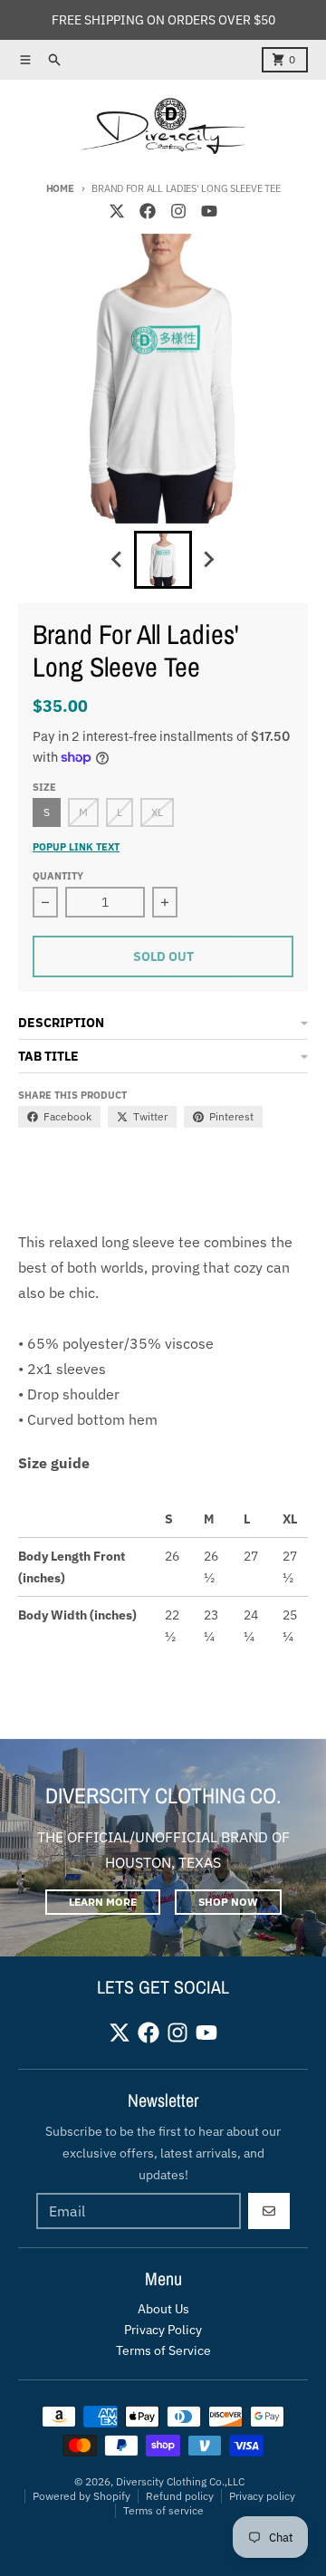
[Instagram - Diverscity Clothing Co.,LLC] (178, 211)
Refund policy (180, 2496)
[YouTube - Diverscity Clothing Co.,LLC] (209, 211)
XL (157, 812)
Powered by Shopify (81, 2496)
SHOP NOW (228, 1902)
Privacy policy (262, 2496)
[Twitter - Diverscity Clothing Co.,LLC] (117, 211)
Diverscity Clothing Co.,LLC (180, 2481)
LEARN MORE (103, 1902)
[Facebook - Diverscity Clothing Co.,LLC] (148, 211)
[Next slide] (208, 560)
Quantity (58, 876)
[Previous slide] (118, 560)
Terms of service (163, 2510)
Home (60, 188)
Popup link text (76, 847)
